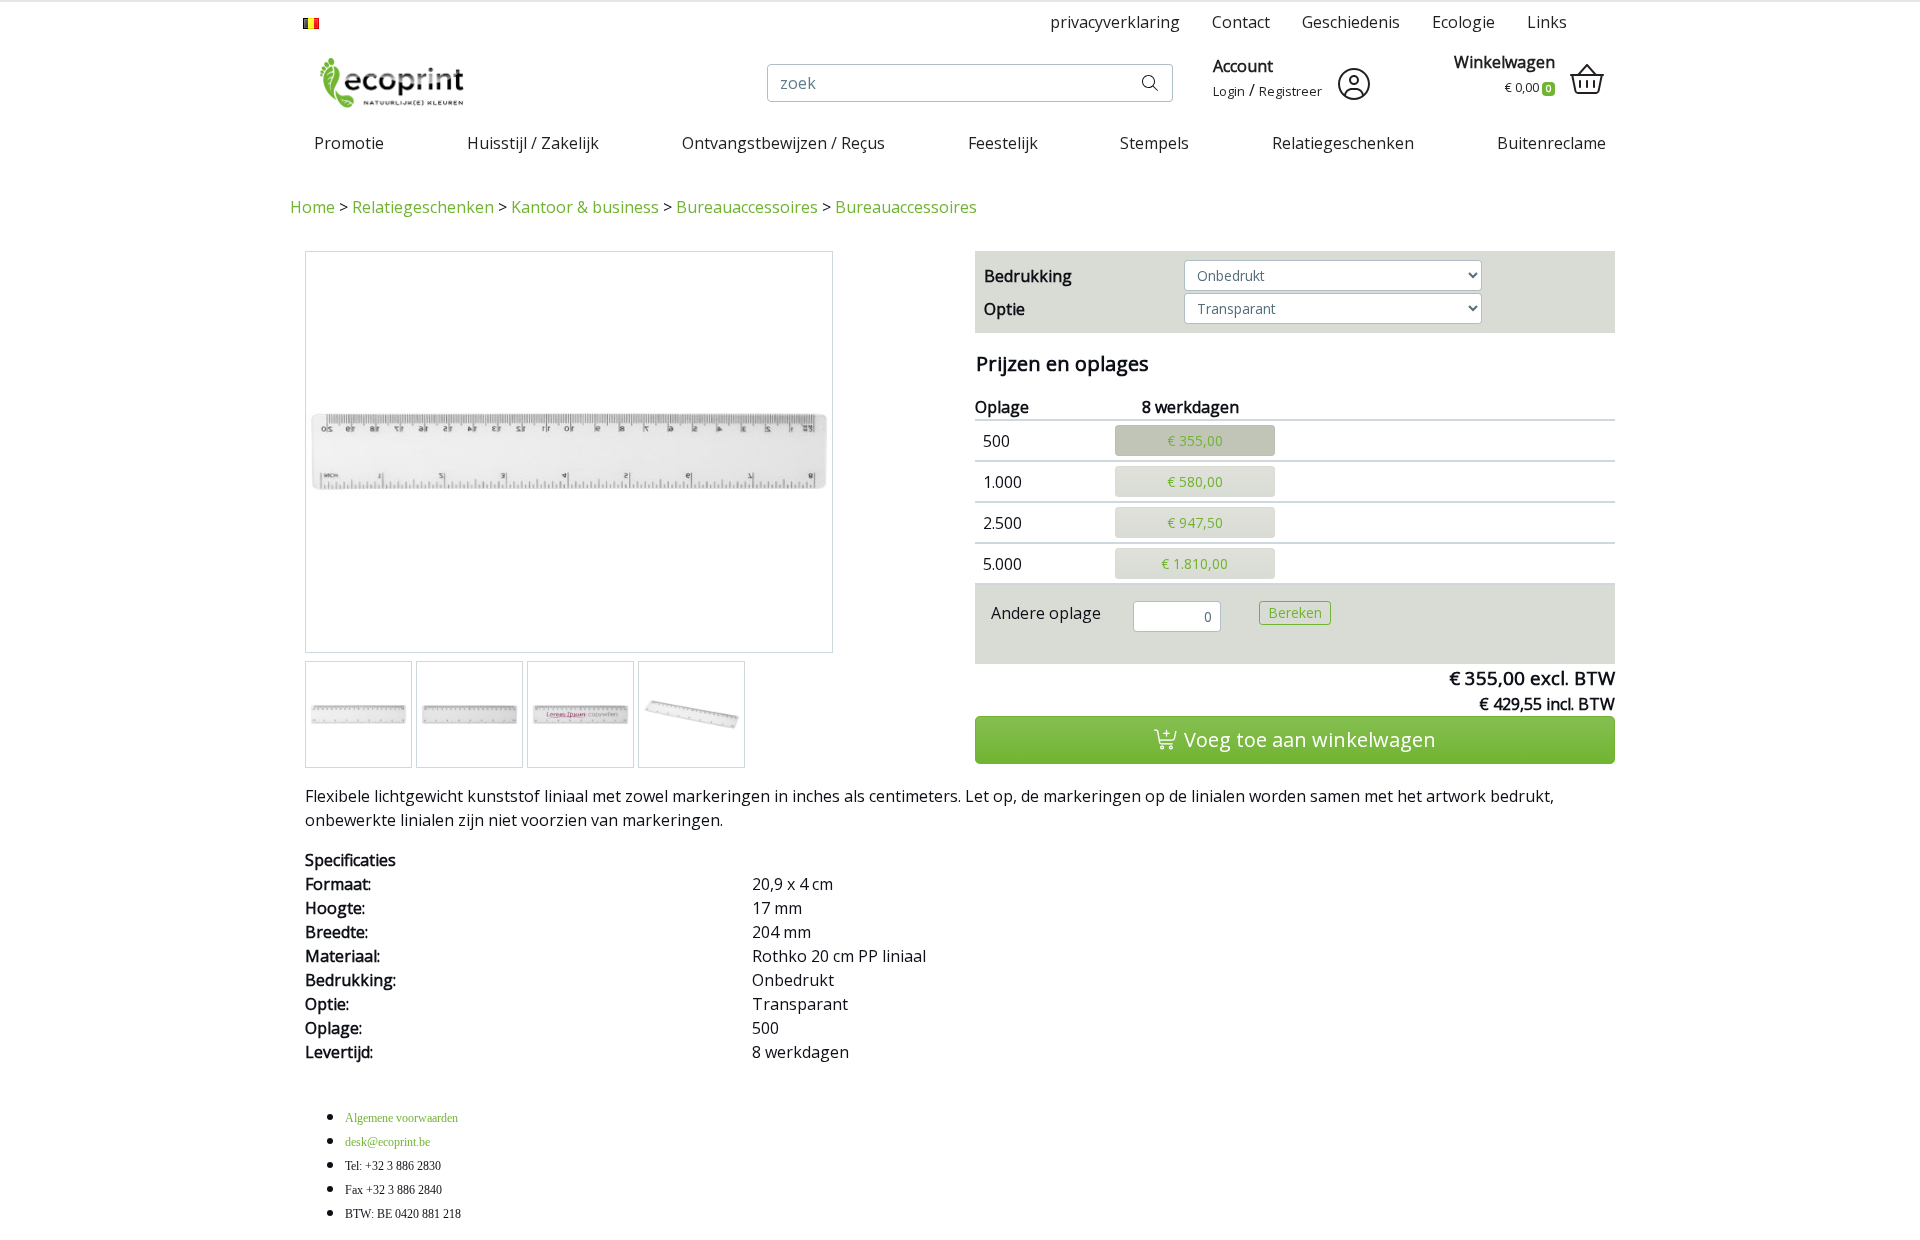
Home (312, 207)
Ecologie (1463, 22)
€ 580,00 (1195, 481)
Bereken (1295, 612)
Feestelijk (1003, 143)
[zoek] (1150, 83)
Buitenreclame (1551, 143)
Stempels (1154, 143)
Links (1547, 22)
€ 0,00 (1528, 87)
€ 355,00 (1195, 440)
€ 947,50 (1195, 522)
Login (1229, 91)
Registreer (1290, 91)
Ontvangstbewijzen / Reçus (783, 143)
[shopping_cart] (1587, 80)
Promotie (349, 143)
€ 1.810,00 (1194, 563)
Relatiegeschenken (1343, 143)
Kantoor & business (585, 207)
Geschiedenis (1351, 22)
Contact (1241, 22)
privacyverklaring (1115, 22)
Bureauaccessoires (747, 207)
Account (1243, 66)
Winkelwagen (1504, 62)
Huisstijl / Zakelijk (533, 143)
